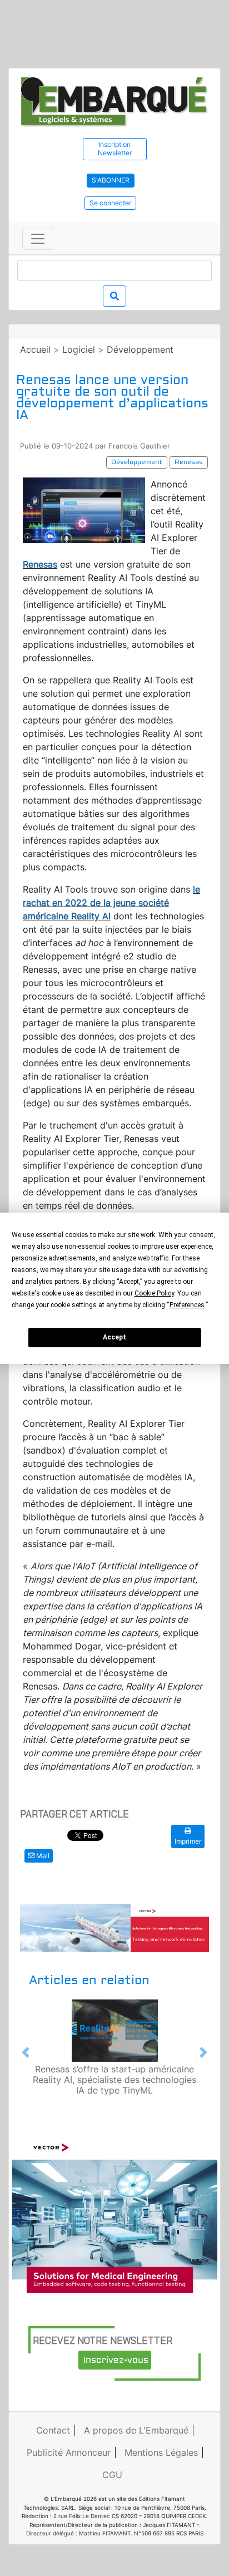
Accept (114, 1337)
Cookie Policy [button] (154, 1293)
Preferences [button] (187, 1305)
